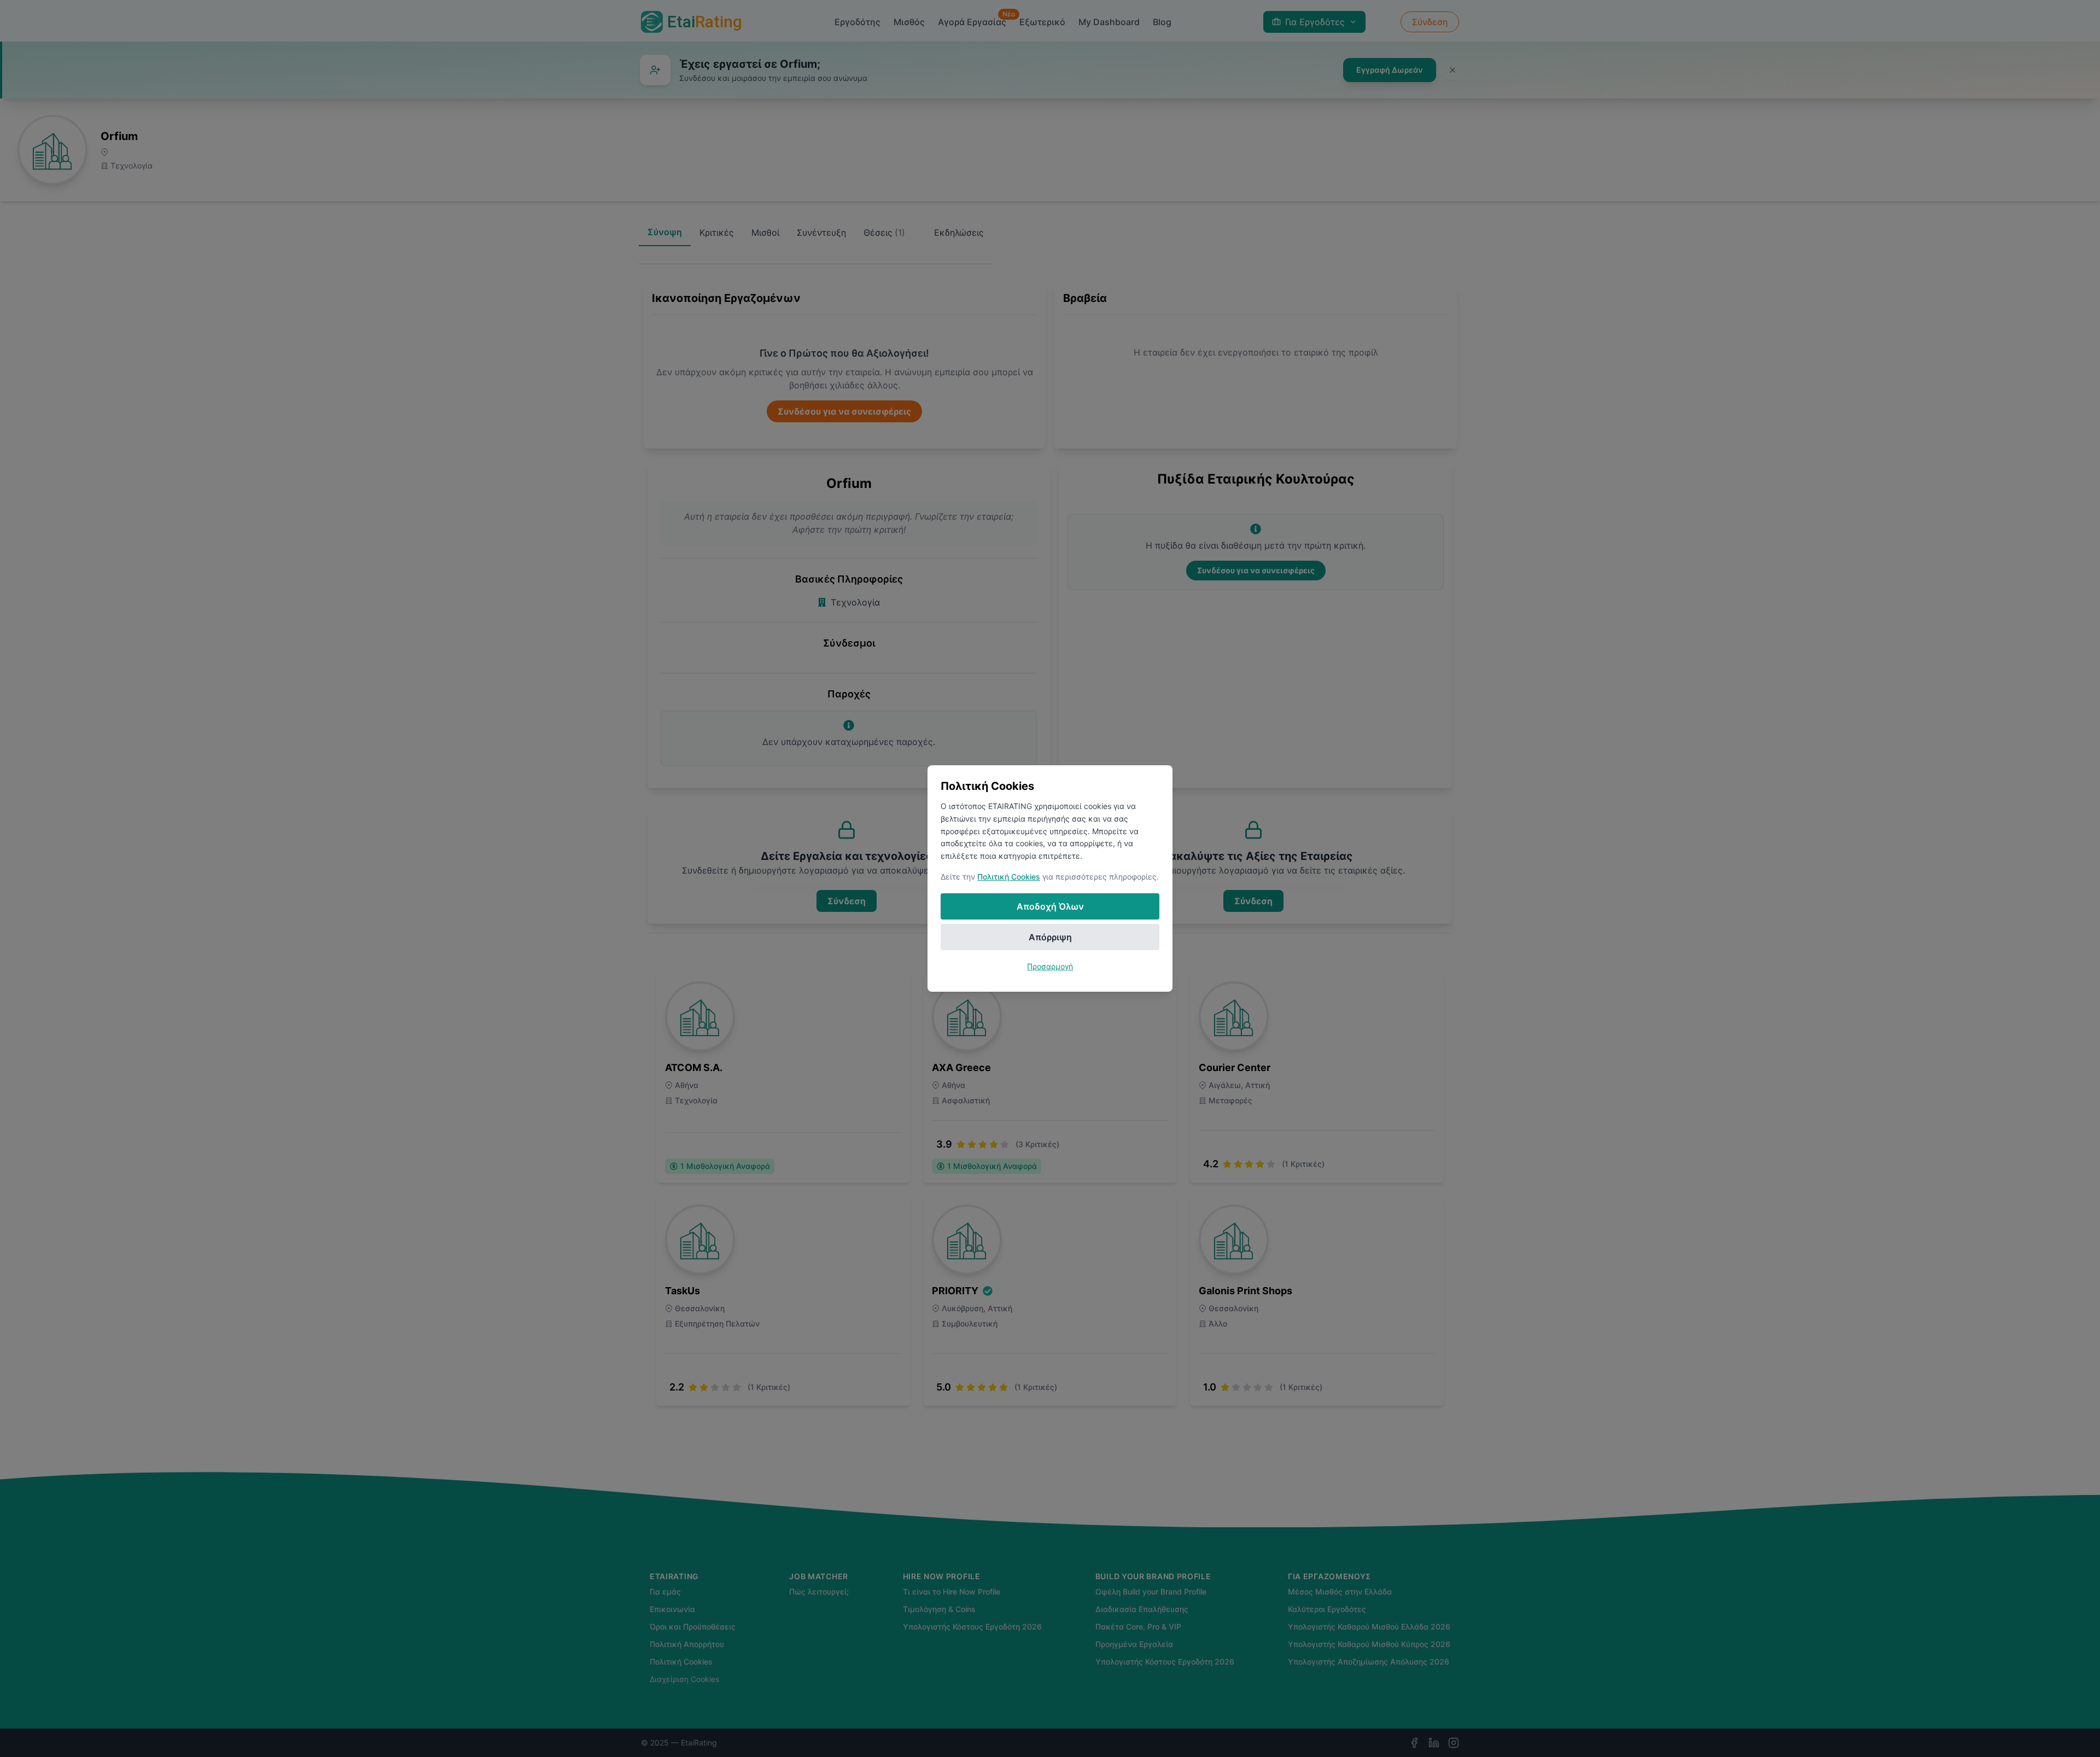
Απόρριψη (1050, 937)
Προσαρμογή (1050, 966)
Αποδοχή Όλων (1050, 906)
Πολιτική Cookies (1009, 877)
